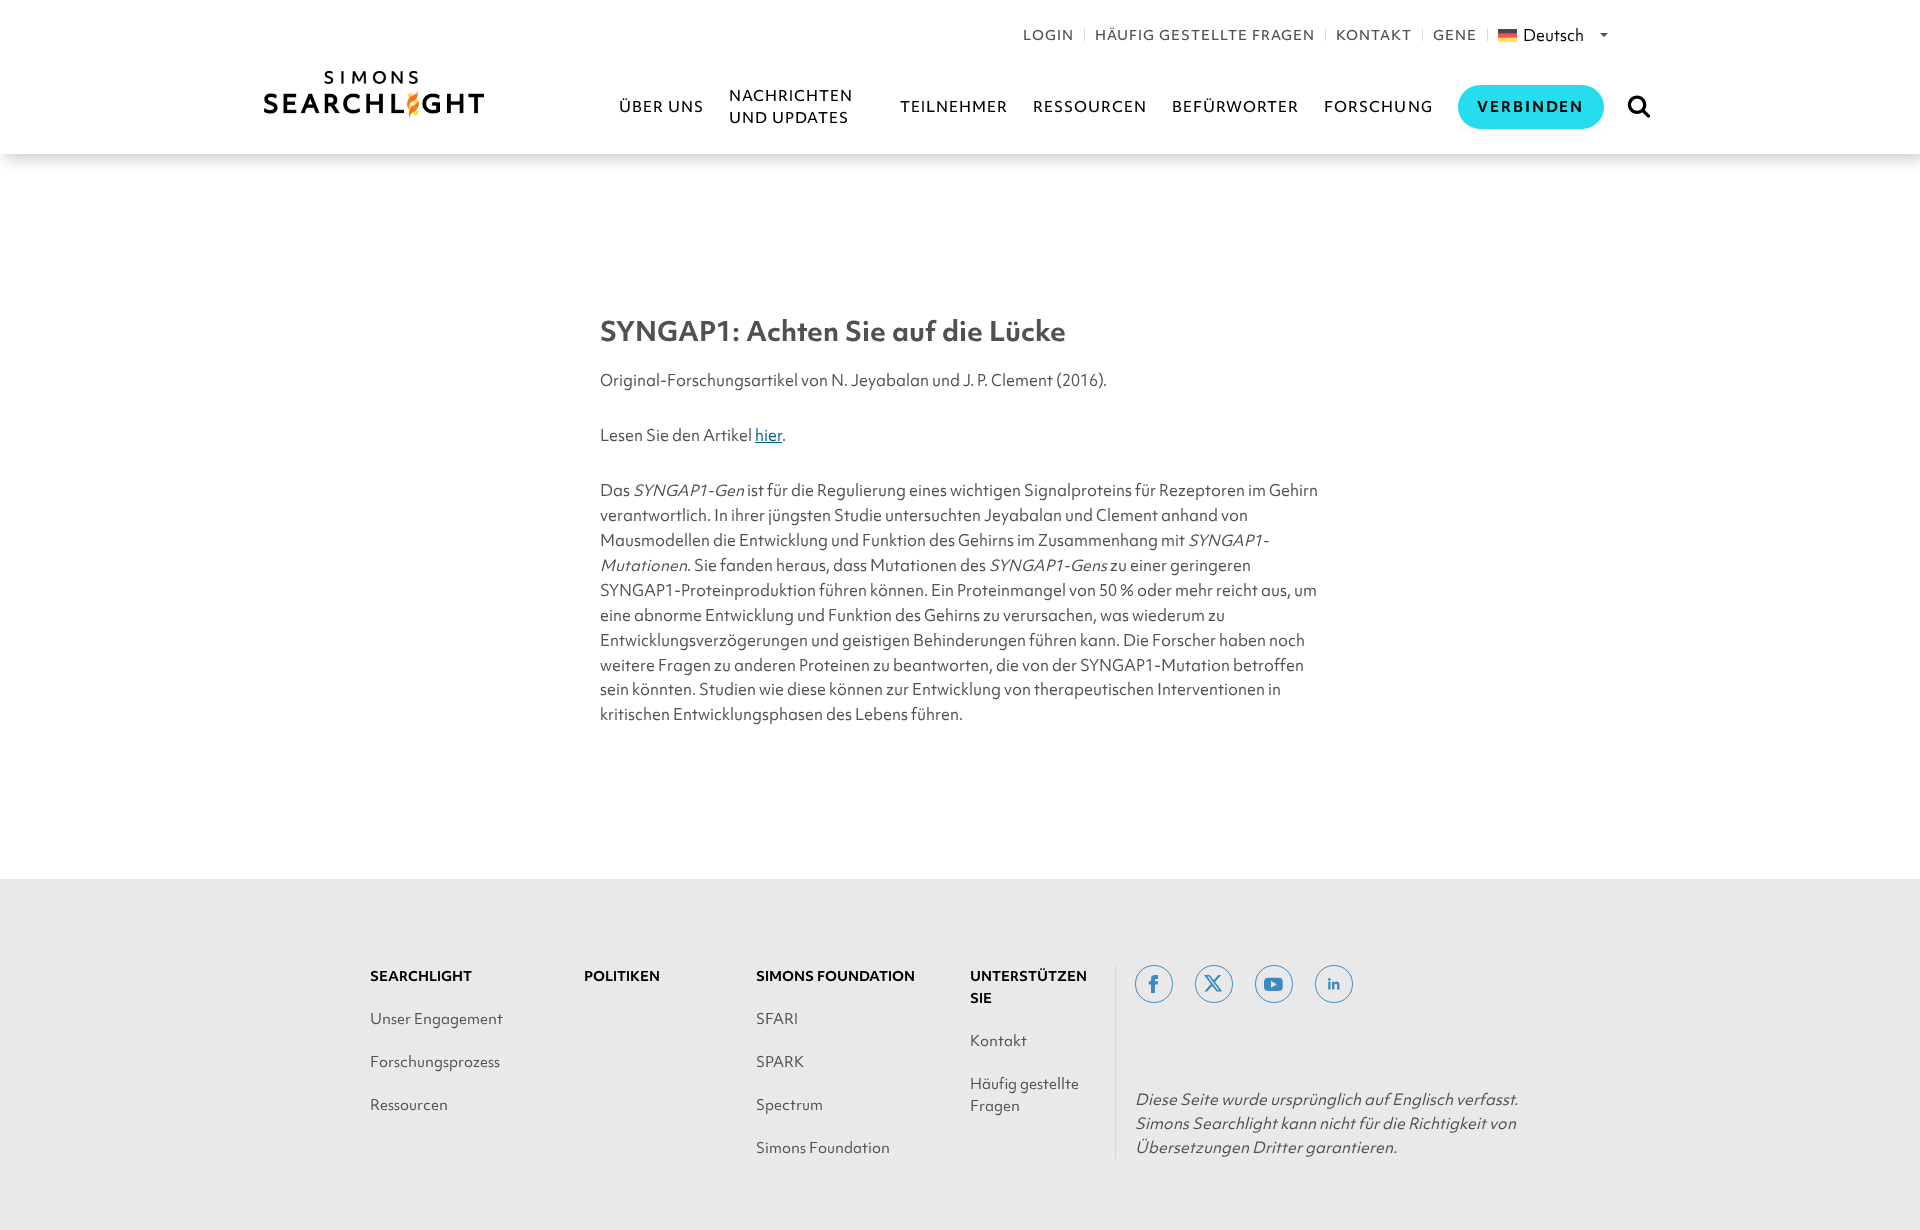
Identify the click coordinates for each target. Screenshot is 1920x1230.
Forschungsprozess (435, 1062)
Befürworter (1235, 107)
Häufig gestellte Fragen (1205, 35)
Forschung (1378, 107)
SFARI (777, 1019)
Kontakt (1374, 35)
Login (1048, 35)
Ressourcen (1090, 107)
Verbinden (1531, 107)
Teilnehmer (954, 107)
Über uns (661, 107)
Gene (1455, 35)
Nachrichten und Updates (791, 107)
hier (768, 435)
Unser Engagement (436, 1019)
